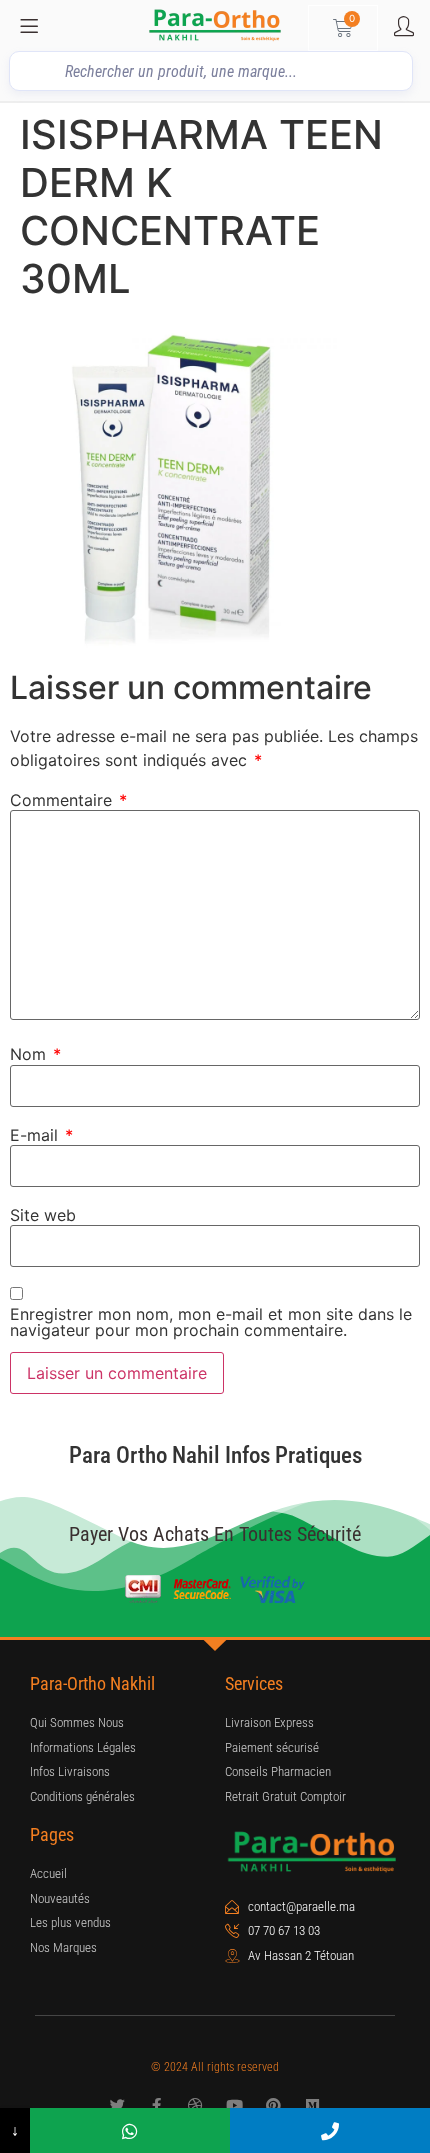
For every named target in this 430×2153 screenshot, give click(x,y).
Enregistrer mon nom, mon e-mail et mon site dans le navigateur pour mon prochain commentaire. (211, 1322)
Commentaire (68, 800)
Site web (43, 1215)
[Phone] (330, 2130)
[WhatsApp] (130, 2130)
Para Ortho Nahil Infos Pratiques (215, 1455)
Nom (35, 1054)
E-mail (41, 1135)
